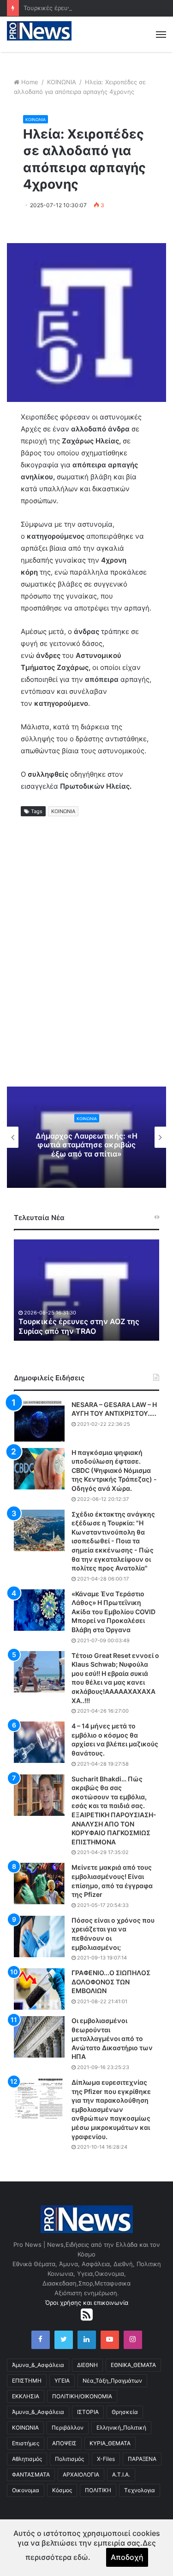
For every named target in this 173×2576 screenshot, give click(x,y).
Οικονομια (26, 2490)
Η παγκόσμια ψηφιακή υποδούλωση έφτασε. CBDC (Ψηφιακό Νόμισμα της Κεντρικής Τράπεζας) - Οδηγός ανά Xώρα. (114, 1470)
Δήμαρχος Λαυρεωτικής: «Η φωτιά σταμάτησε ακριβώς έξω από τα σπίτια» (86, 1145)
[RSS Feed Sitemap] (87, 2314)
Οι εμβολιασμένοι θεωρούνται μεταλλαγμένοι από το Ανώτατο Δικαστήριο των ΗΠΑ (112, 2038)
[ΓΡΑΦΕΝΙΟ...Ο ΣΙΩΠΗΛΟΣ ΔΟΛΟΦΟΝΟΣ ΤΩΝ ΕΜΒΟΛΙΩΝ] (39, 1989)
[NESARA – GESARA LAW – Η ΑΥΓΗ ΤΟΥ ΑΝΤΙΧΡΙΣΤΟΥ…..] (39, 1421)
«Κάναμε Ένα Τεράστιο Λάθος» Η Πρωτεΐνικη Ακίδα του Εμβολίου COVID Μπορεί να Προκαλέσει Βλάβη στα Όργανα (113, 1612)
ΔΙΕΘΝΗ (87, 2365)
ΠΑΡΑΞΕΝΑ (142, 2459)
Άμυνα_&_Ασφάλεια (38, 2365)
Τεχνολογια (140, 2490)
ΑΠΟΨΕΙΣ (64, 2443)
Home (30, 82)
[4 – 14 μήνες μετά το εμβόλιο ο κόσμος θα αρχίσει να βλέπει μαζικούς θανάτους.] (39, 1742)
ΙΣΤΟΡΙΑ (88, 2412)
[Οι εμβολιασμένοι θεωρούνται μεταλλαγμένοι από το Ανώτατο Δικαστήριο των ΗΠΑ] (39, 2037)
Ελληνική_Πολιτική (121, 2428)
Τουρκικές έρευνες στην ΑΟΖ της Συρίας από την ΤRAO (79, 1326)
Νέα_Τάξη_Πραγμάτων (112, 2381)
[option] (86, 1137)
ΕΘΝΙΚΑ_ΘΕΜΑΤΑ (133, 2365)
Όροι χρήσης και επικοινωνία (87, 2303)
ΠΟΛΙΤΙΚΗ (98, 2490)
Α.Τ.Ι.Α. (121, 2474)
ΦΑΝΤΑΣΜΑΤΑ (31, 2474)
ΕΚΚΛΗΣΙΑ (26, 2396)
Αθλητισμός (27, 2459)
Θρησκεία (125, 2412)
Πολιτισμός (69, 2459)
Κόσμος (62, 2490)
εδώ (81, 2557)
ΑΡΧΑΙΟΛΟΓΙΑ (81, 2474)
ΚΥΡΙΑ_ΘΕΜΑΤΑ (110, 2443)
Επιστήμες (26, 2443)
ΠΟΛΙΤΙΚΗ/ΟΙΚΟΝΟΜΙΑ (82, 2396)
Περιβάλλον (68, 2428)
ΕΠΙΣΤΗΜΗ (27, 2381)
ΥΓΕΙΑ (62, 2381)
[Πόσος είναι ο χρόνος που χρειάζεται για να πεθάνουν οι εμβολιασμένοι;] (39, 1936)
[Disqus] (86, 962)
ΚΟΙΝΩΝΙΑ (62, 82)
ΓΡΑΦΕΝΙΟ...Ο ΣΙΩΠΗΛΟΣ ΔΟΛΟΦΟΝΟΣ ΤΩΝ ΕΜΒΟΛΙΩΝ (111, 1982)
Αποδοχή (127, 2557)
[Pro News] (39, 31)
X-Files (106, 2459)
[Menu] (161, 35)
